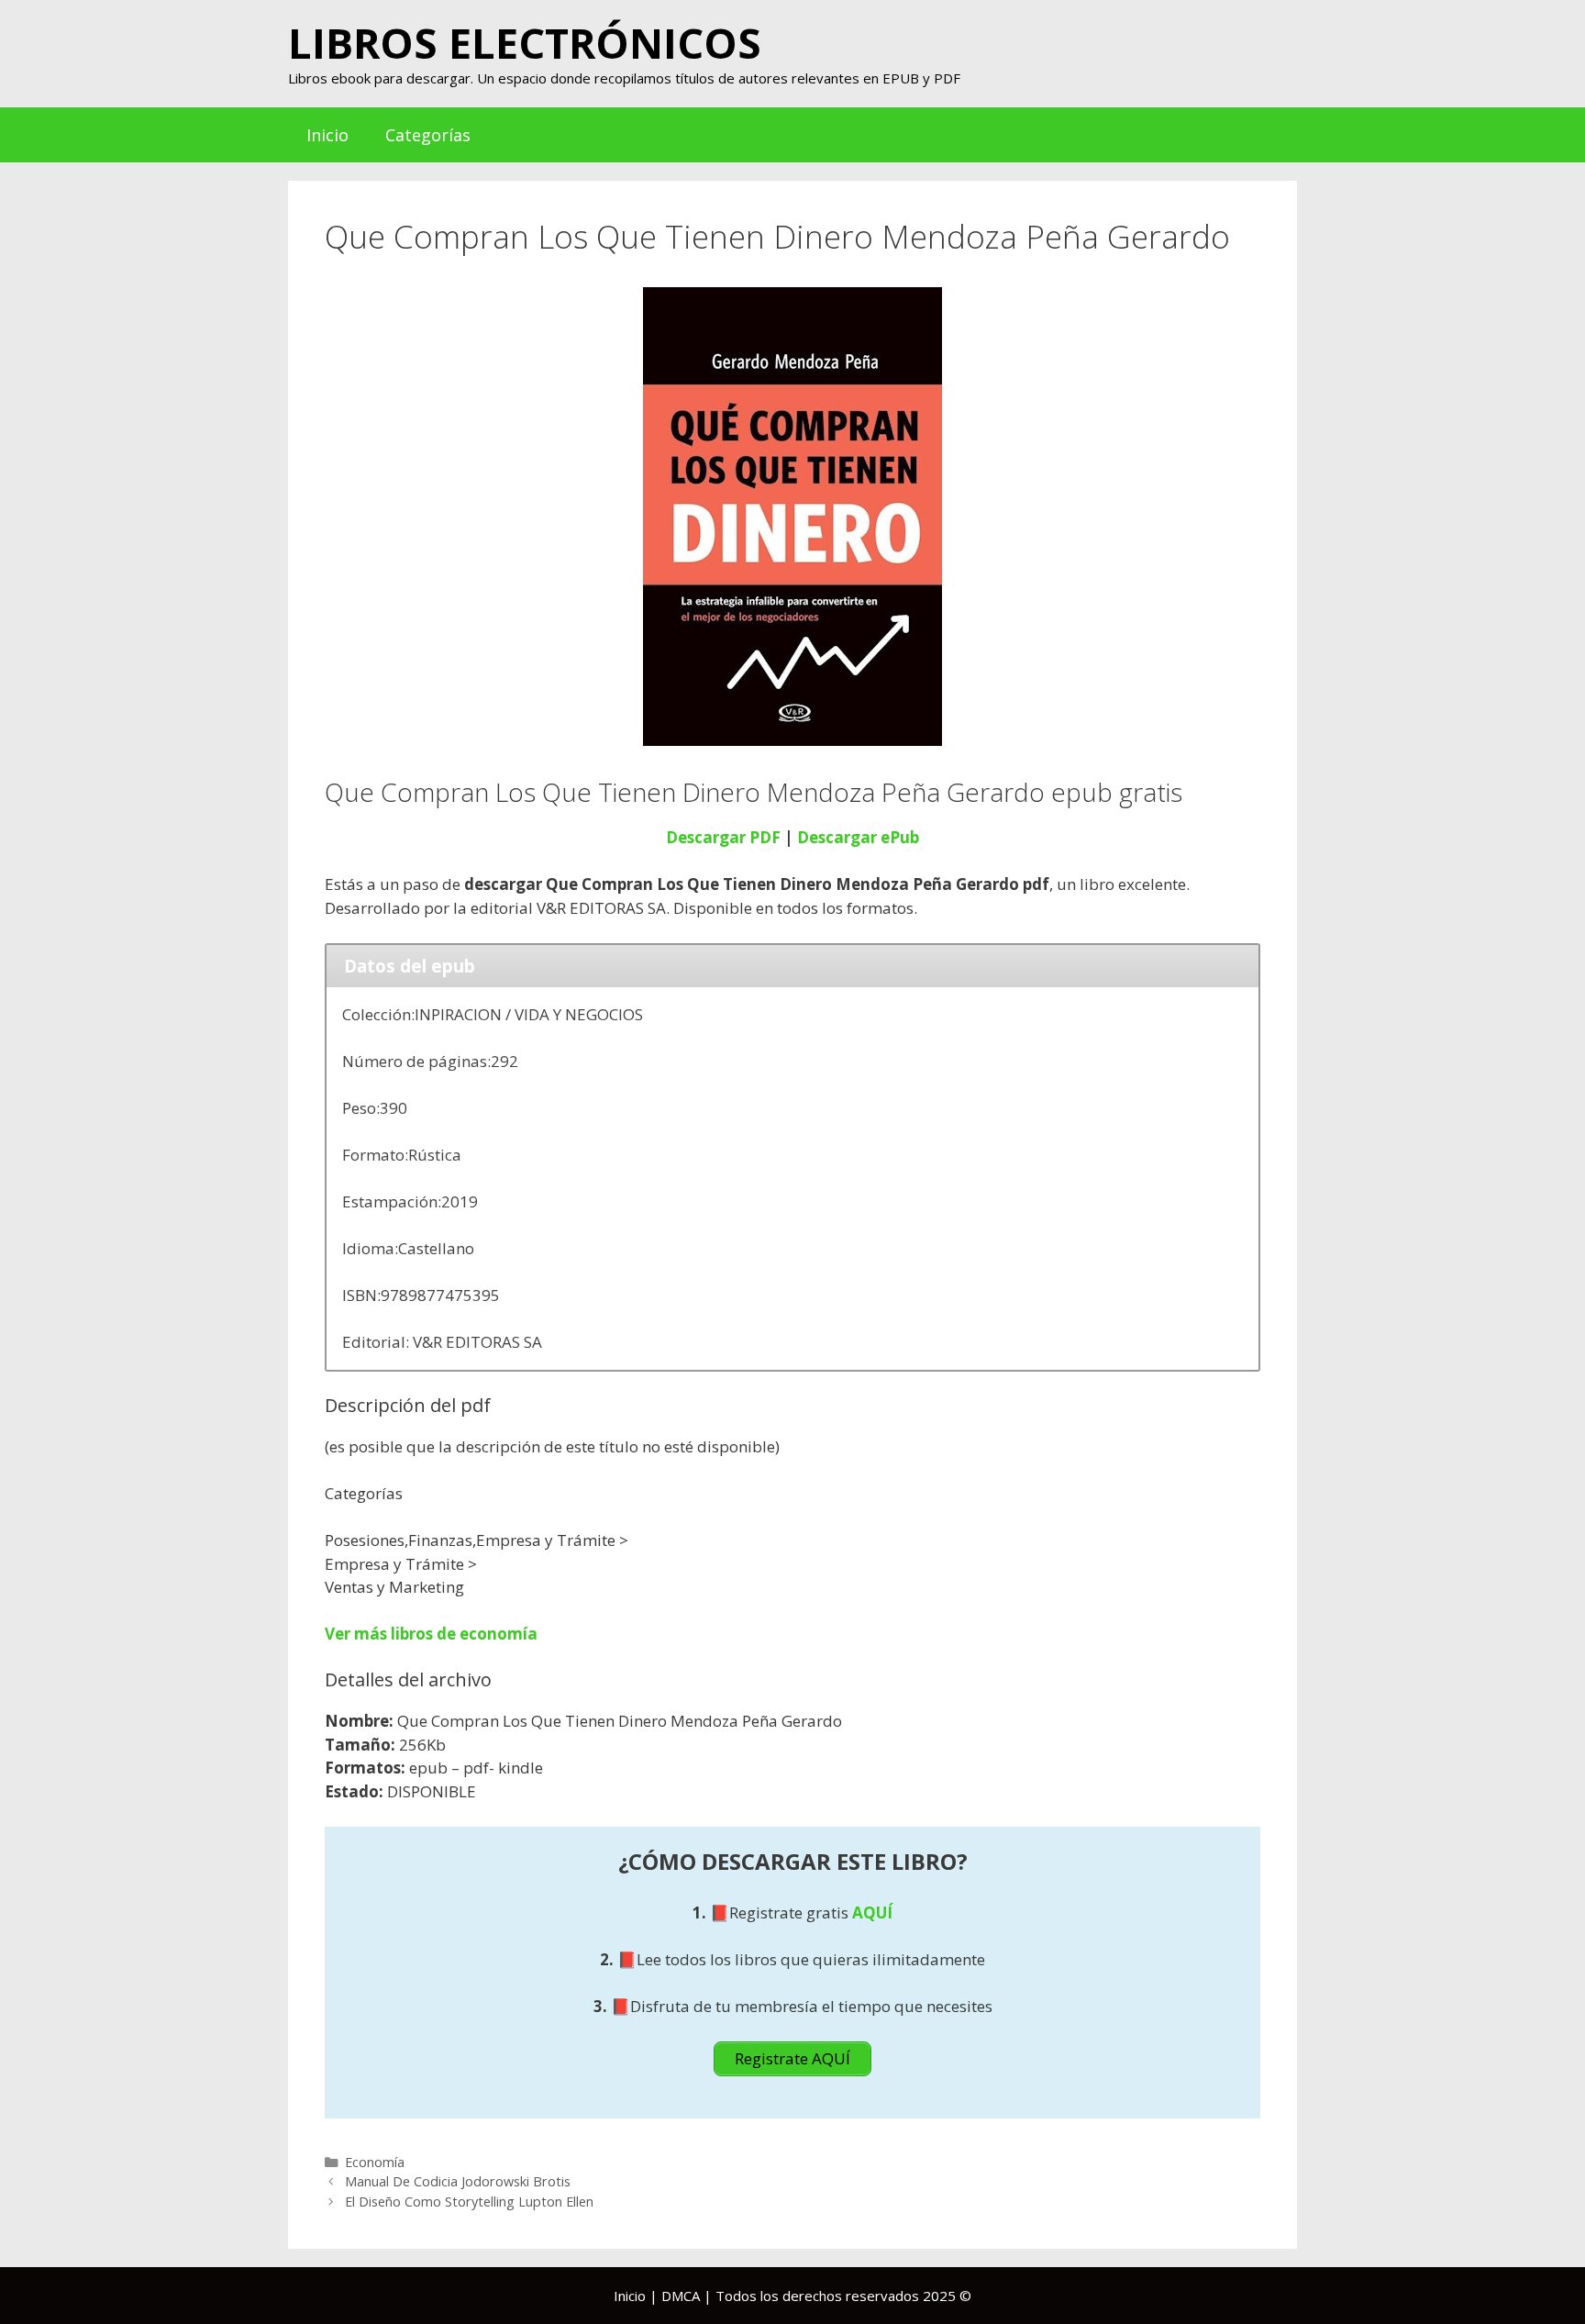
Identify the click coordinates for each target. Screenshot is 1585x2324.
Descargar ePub (858, 837)
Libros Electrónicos (525, 43)
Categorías (428, 135)
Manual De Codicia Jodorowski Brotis (458, 2181)
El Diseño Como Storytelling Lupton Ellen (469, 2202)
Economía (375, 2162)
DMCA (681, 2296)
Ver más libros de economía (431, 1634)
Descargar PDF (723, 837)
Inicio (327, 135)
